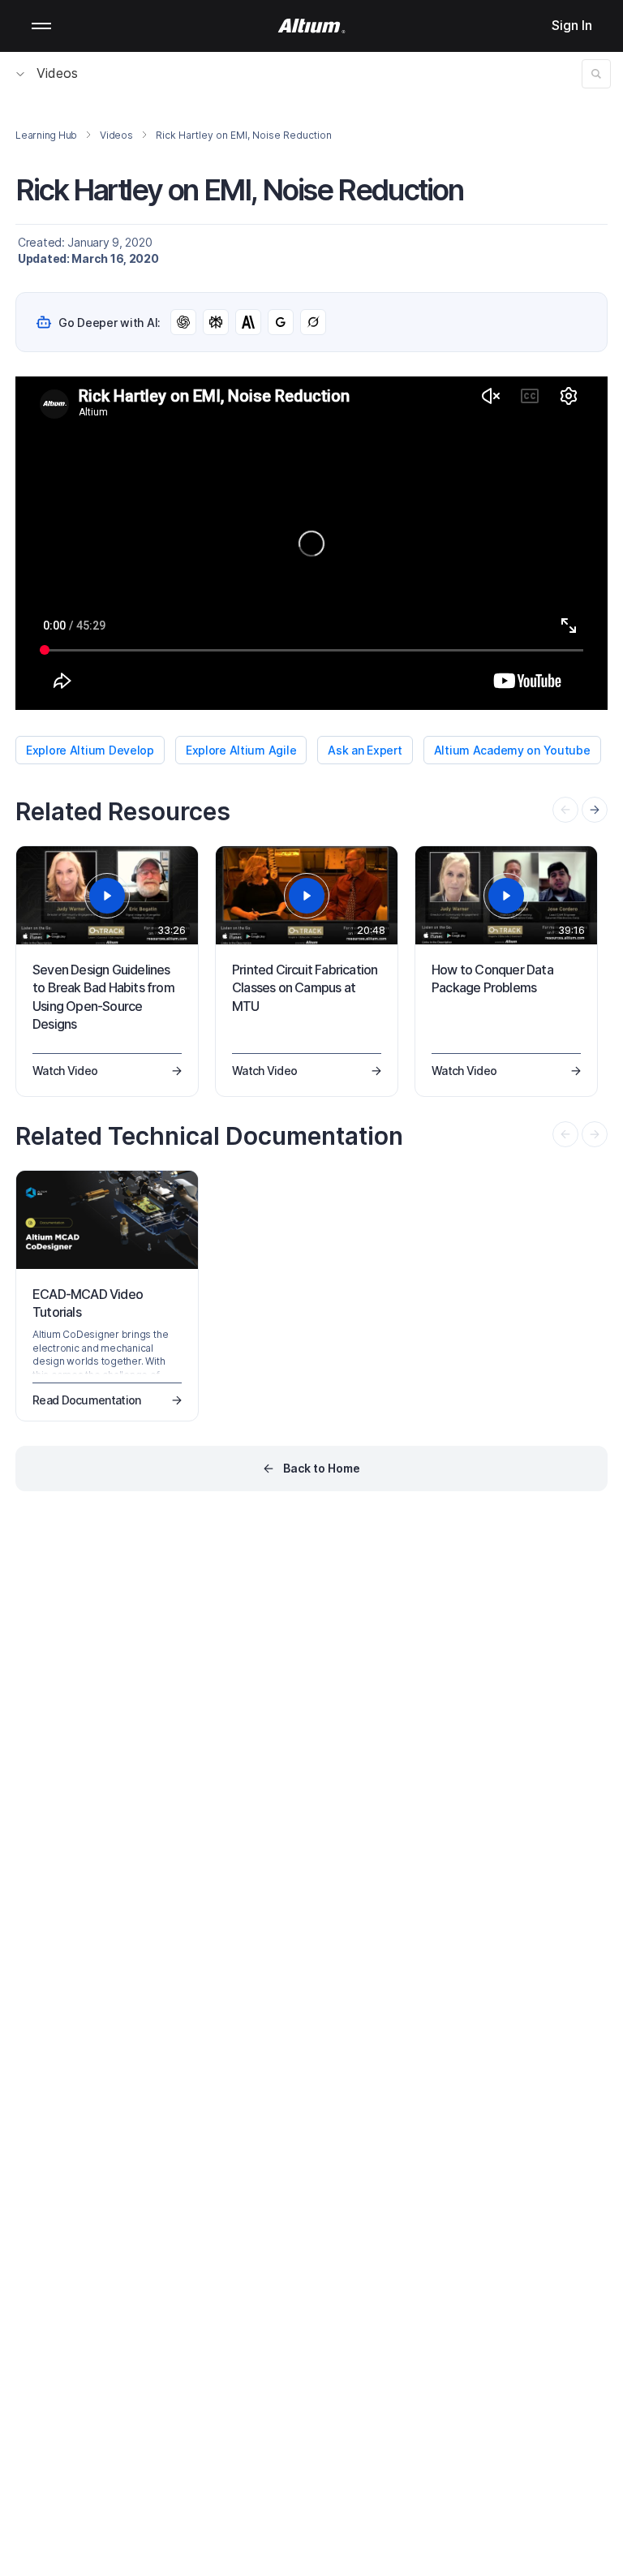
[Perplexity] (216, 322)
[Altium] (312, 26)
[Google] (281, 322)
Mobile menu (41, 26)
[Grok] (313, 322)
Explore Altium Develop (90, 750)
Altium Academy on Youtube (512, 750)
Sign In (572, 25)
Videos (57, 73)
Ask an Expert (365, 750)
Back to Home (322, 1468)
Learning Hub (46, 135)
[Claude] (248, 322)
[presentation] (595, 810)
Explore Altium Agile (241, 750)
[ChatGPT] (183, 322)
